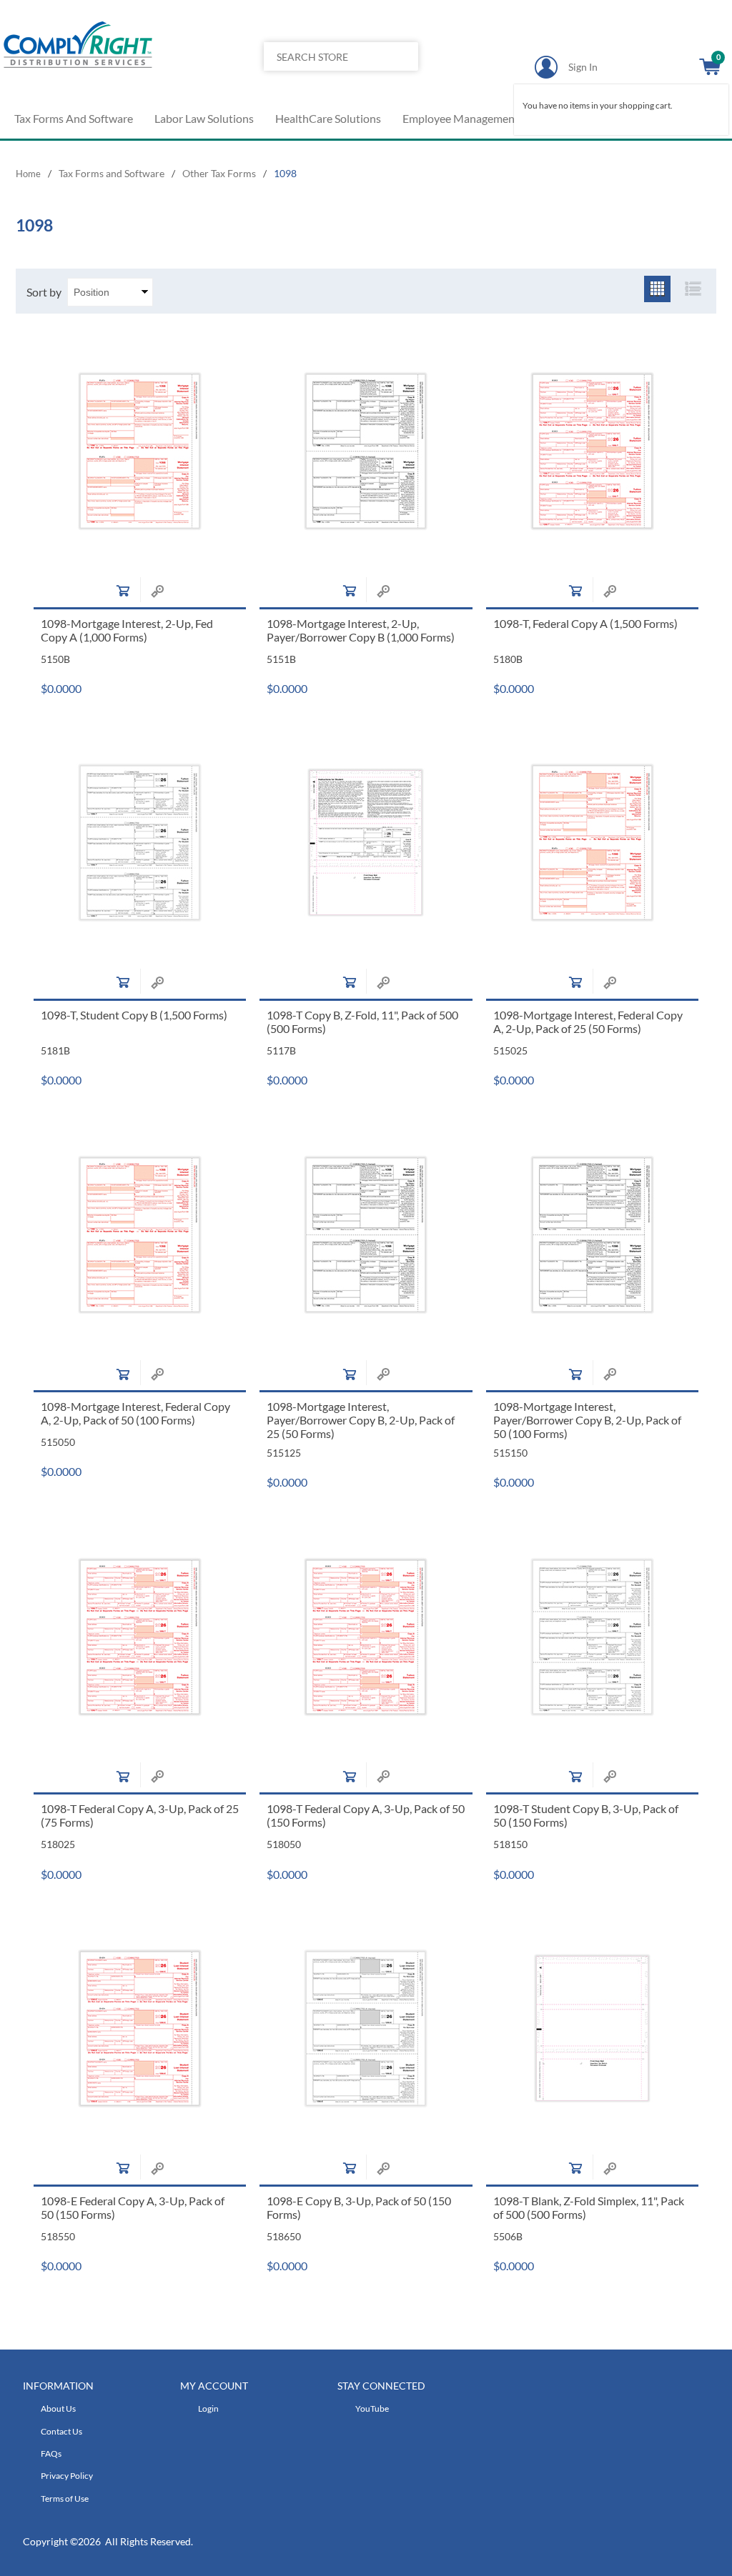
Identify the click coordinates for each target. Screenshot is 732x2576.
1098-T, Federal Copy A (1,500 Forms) (585, 623)
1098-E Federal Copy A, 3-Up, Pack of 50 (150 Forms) (133, 2207)
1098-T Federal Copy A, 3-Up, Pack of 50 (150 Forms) (366, 1815)
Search (402, 85)
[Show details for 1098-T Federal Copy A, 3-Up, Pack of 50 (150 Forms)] (366, 1637)
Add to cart (123, 591)
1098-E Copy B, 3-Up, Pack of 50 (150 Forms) (359, 2207)
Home (28, 174)
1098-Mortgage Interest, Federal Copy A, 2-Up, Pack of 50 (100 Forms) (135, 1413)
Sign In (583, 67)
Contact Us (61, 2431)
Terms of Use (65, 2498)
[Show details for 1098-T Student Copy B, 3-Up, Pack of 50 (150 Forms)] (593, 1637)
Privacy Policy (67, 2476)
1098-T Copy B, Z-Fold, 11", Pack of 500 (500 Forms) (362, 1022)
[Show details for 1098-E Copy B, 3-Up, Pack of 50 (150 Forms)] (366, 2029)
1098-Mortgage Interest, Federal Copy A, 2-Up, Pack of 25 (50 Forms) (588, 1022)
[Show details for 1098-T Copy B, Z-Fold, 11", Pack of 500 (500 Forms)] (366, 843)
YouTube (372, 2408)
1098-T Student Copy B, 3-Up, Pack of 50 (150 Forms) (586, 1815)
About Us (58, 2408)
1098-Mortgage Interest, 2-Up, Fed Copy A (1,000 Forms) (127, 630)
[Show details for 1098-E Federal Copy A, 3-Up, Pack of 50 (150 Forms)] (140, 2029)
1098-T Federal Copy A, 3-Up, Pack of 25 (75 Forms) (140, 1815)
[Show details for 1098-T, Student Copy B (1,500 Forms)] (140, 843)
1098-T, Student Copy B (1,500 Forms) (134, 1015)
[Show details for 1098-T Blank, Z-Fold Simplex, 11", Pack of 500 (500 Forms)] (593, 2029)
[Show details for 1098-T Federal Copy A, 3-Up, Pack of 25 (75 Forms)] (140, 1637)
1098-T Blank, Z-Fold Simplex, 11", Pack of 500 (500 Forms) (589, 2207)
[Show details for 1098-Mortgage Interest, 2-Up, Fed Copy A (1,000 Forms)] (140, 451)
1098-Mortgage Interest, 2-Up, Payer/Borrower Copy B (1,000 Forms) (361, 630)
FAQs (51, 2453)
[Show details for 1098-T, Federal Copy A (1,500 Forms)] (593, 451)
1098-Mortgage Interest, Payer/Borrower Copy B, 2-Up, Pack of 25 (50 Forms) (361, 1420)
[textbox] (325, 56)
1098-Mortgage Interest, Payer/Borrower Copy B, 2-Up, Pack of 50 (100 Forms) (587, 1420)
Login (208, 2408)
